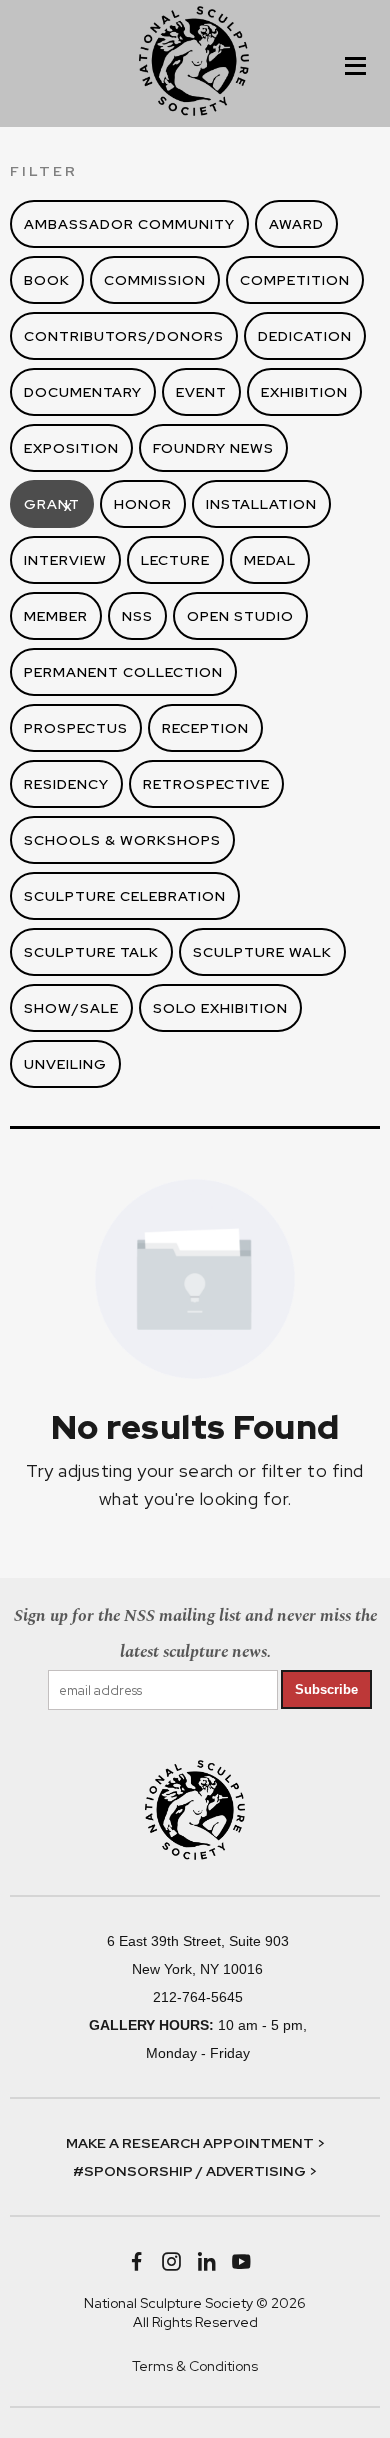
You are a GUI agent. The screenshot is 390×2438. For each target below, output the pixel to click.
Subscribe (326, 1689)
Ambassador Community (129, 224)
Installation (261, 504)
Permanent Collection (123, 672)
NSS (137, 616)
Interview (65, 560)
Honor (143, 504)
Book (47, 280)
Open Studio (240, 616)
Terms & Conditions (195, 2366)
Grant (52, 504)
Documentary (83, 392)
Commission (155, 280)
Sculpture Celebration (125, 896)
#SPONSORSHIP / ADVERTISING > (195, 2171)
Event (201, 392)
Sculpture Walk (262, 952)
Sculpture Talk (91, 952)
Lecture (175, 560)
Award (296, 224)
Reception (205, 728)
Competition (295, 280)
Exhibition (304, 392)
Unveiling (65, 1064)
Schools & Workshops (122, 840)
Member (56, 616)
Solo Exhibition (220, 1008)
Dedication (305, 336)
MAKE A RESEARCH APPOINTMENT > (195, 2143)
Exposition (71, 448)
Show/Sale (71, 1008)
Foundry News (213, 448)
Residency (66, 784)
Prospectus (76, 728)
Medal (270, 560)
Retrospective (206, 784)
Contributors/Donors (124, 336)
